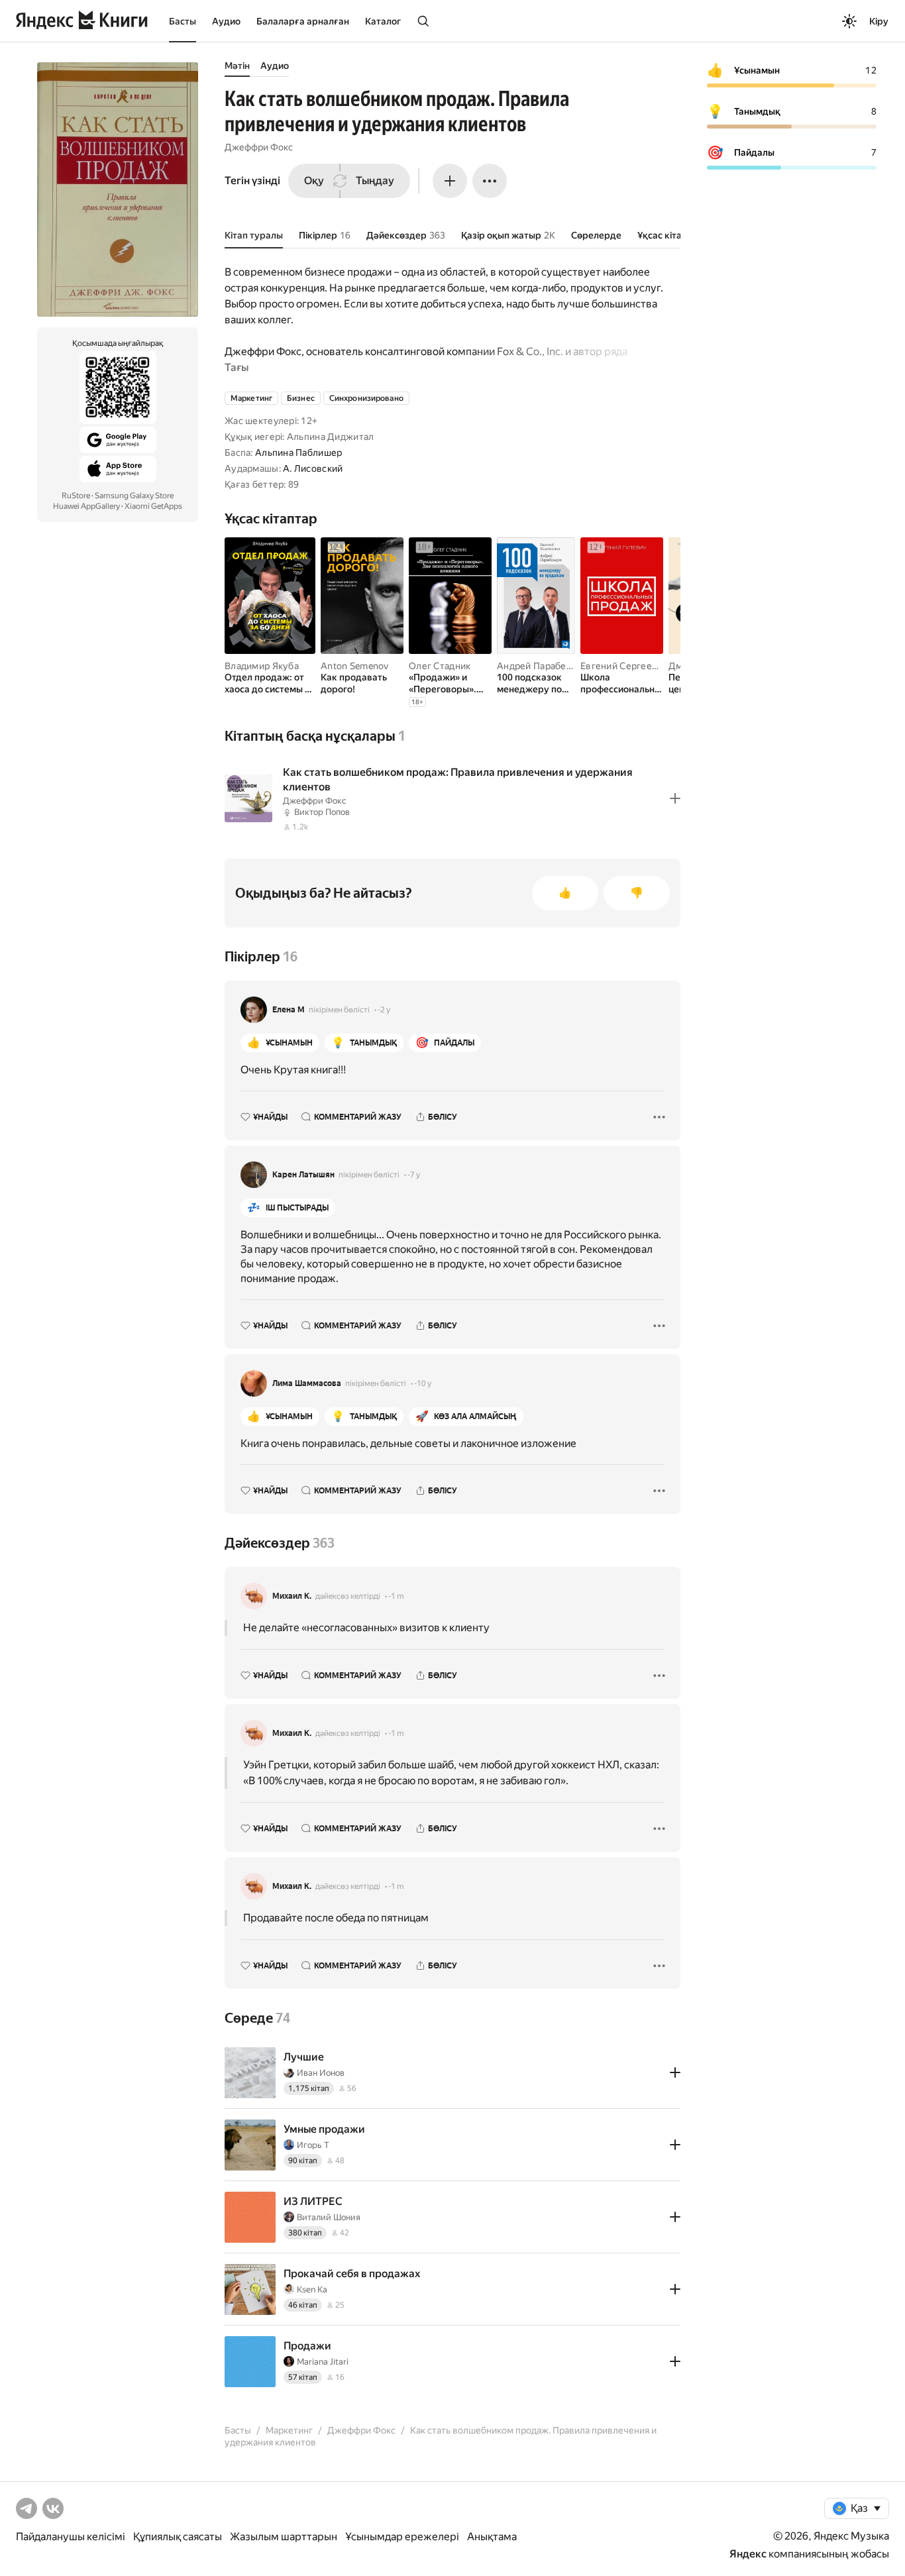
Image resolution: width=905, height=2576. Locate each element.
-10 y (423, 1383)
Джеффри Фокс (259, 147)
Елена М (289, 1010)
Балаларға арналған (303, 21)
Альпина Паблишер (298, 453)
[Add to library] (675, 798)
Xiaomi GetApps (153, 506)
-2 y (384, 1010)
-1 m (396, 1596)
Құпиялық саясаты (178, 2537)
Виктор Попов (322, 812)
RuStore (76, 496)
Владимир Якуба (262, 666)
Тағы (237, 367)
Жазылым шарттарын (284, 2537)
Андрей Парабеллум (543, 666)
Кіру (879, 21)
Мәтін (237, 66)
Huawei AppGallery (86, 506)
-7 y (414, 1175)
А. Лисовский (313, 468)
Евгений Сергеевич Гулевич (644, 666)
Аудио (226, 21)
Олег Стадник (440, 666)
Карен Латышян (303, 1175)
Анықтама (492, 2537)
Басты (183, 21)
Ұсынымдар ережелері (402, 2537)
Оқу (314, 181)
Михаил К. (292, 1596)
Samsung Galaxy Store (134, 496)
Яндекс (748, 2554)
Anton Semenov (355, 666)
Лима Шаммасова (307, 1383)
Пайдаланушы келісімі (71, 2537)
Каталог (383, 21)
